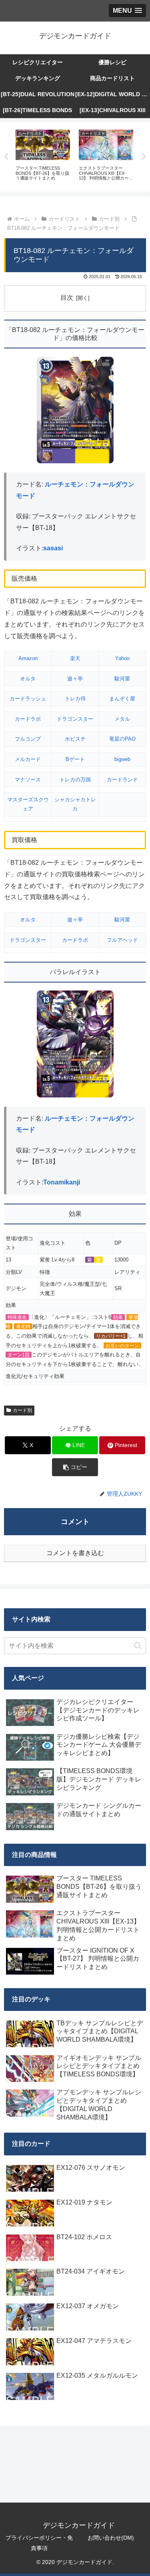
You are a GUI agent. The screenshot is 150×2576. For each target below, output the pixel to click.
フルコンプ (28, 739)
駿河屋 (122, 679)
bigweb (122, 759)
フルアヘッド (122, 940)
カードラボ (28, 719)
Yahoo (122, 658)
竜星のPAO (122, 739)
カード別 (22, 1410)
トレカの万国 (75, 780)
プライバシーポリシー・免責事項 (39, 2543)
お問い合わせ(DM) (111, 2538)
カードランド (122, 780)
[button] (75, 1467)
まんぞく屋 (122, 699)
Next (144, 157)
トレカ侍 (75, 699)
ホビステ (75, 739)
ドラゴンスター (75, 719)
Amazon (28, 658)
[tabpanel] (43, 155)
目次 (67, 298)
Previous (6, 157)
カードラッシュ (28, 699)
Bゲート (75, 759)
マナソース (28, 780)
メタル (122, 719)
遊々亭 (75, 679)
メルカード (28, 759)
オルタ (28, 679)
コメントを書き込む (75, 1553)
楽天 (75, 658)
